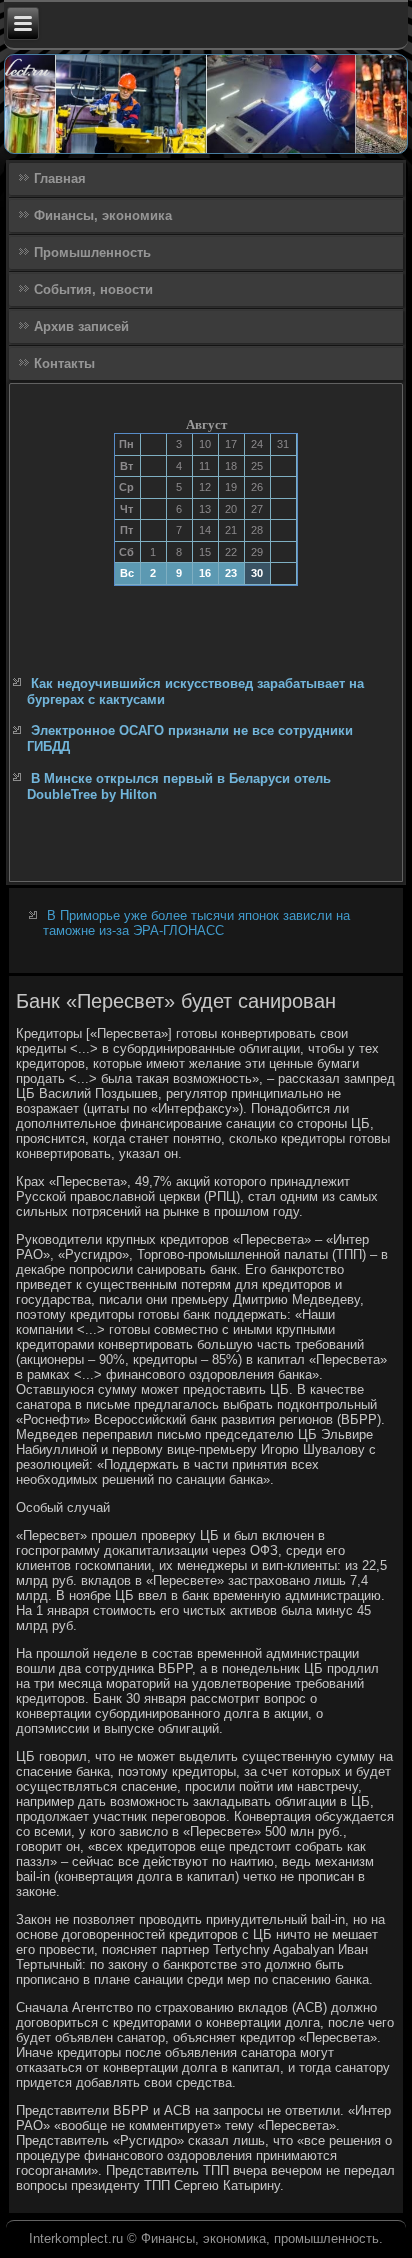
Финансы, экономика (103, 215)
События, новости (93, 289)
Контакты (64, 363)
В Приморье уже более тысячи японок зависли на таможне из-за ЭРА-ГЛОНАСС (196, 923)
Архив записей (81, 326)
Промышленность (92, 252)
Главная (60, 178)
